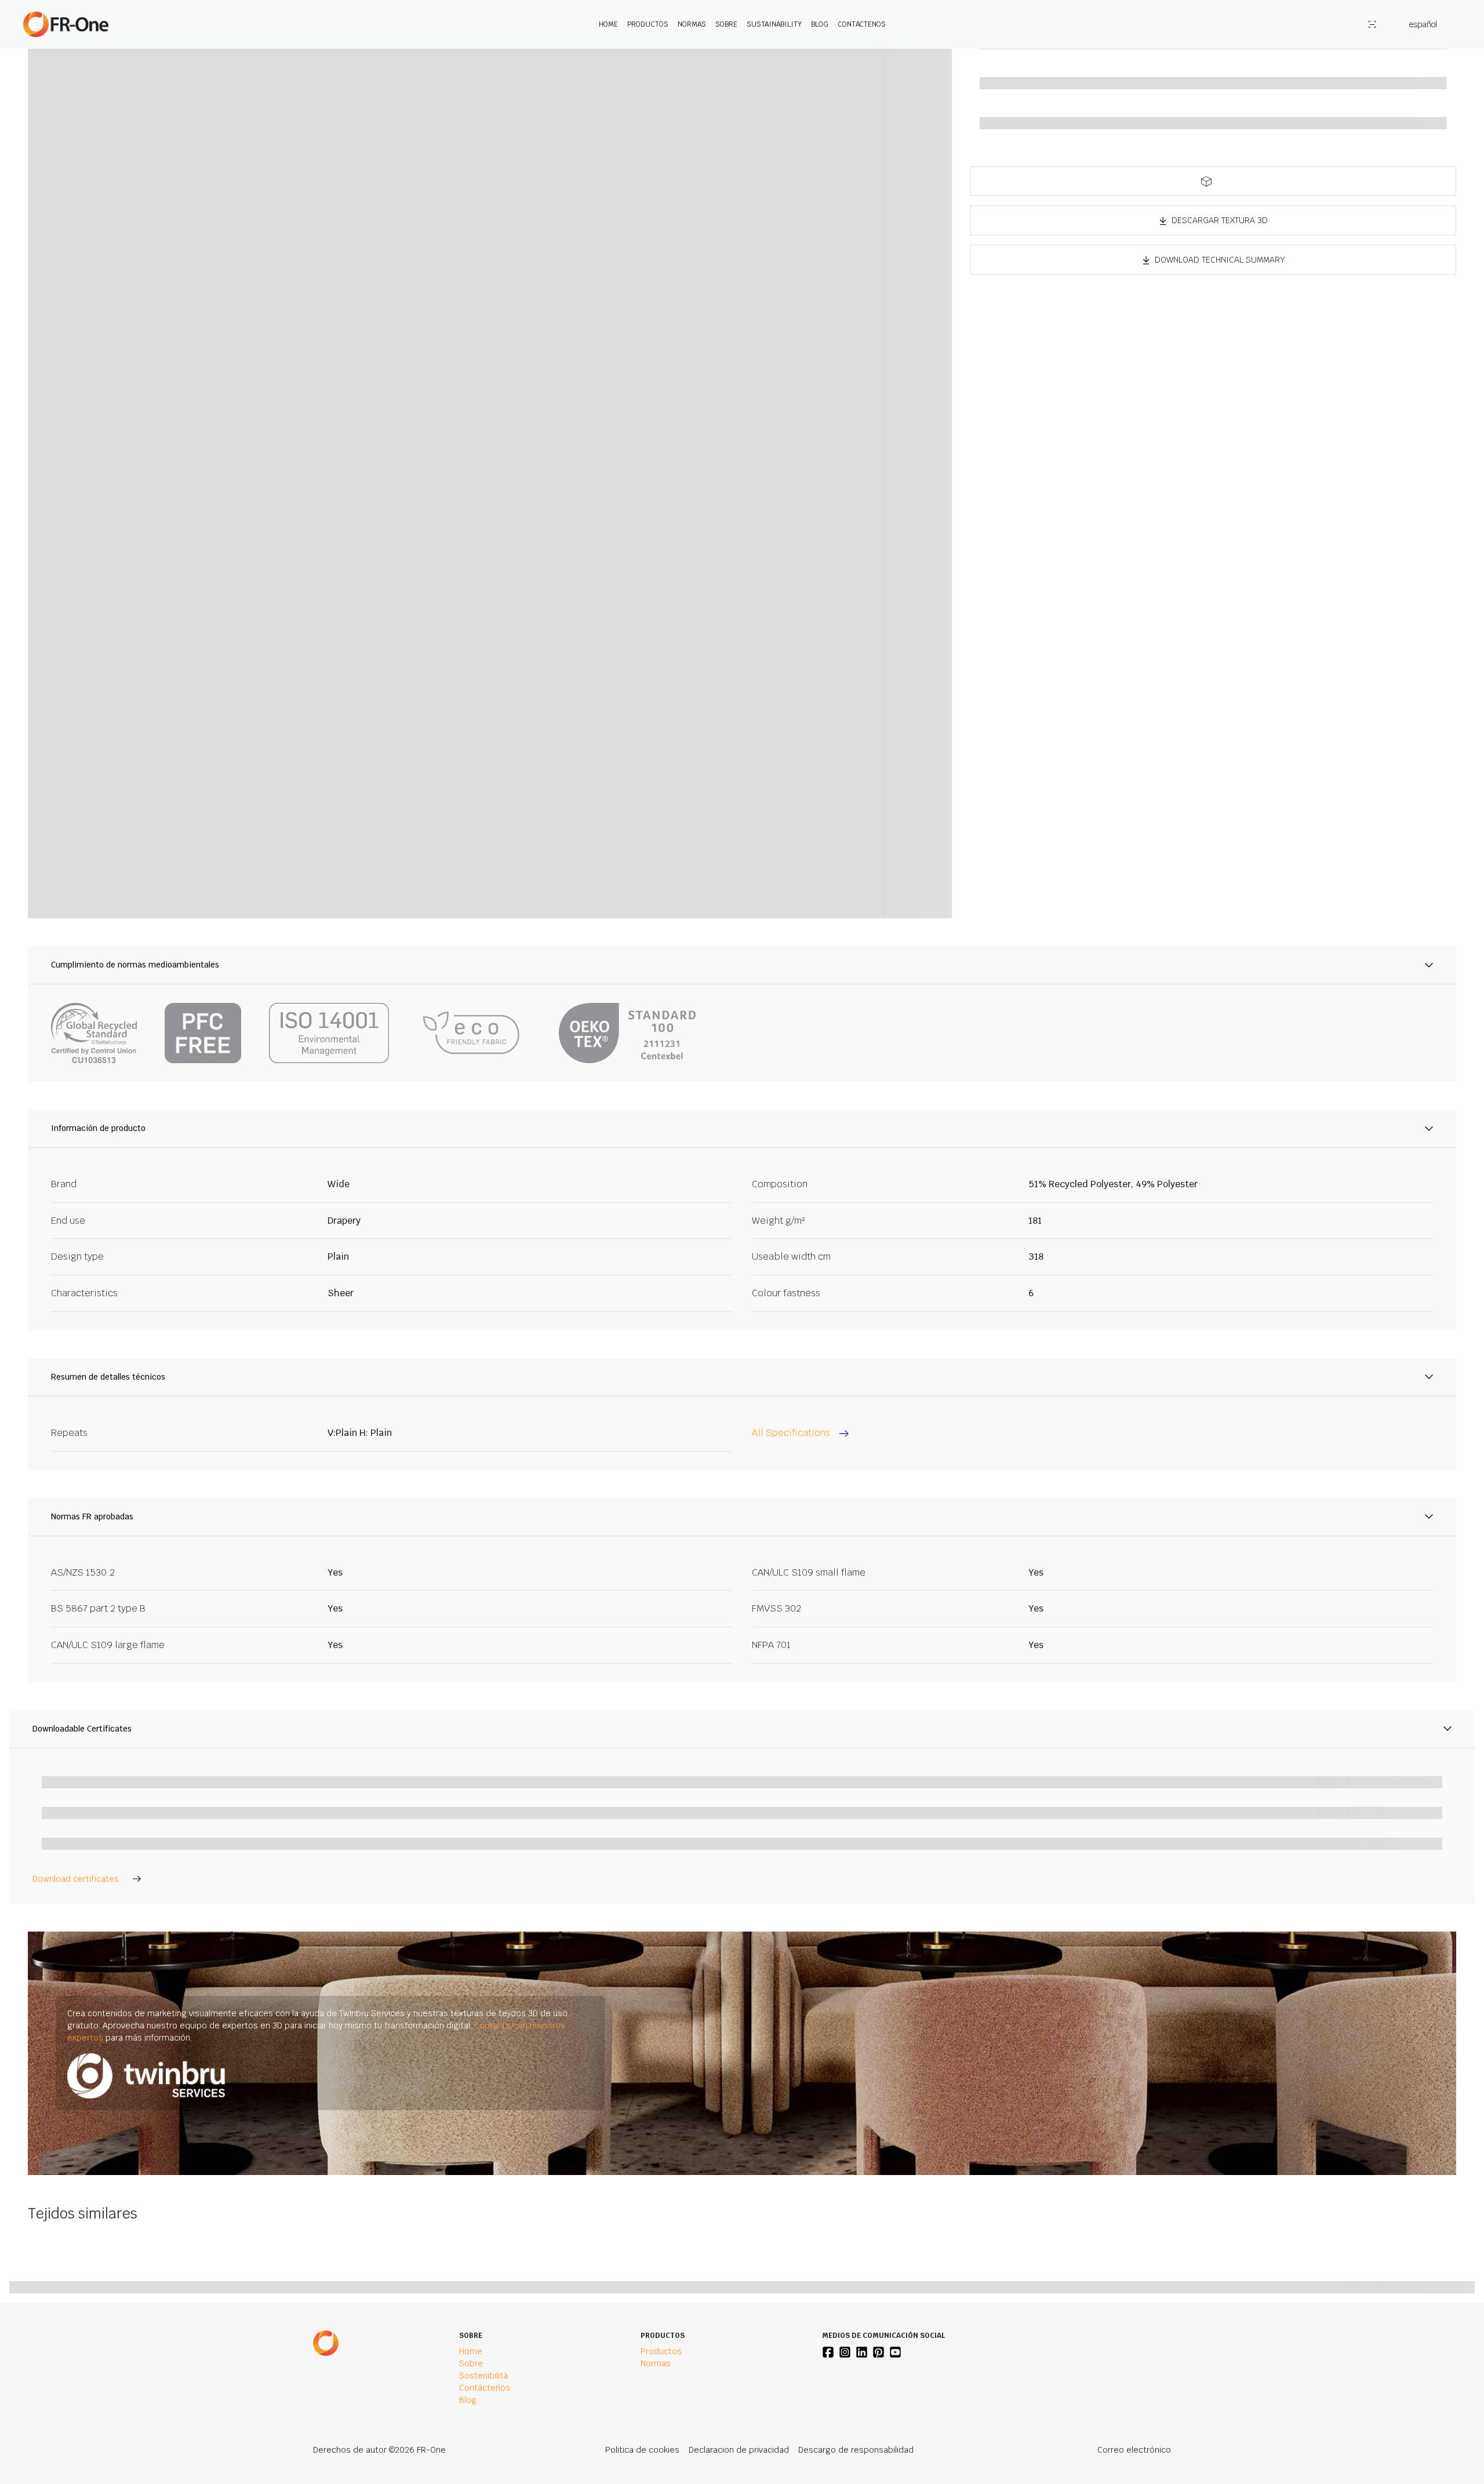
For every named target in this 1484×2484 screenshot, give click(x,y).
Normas (692, 24)
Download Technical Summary (1220, 260)
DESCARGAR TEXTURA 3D (1220, 220)
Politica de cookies (642, 2450)
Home (608, 24)
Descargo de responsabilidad (856, 2450)
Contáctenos (862, 24)
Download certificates (76, 1879)
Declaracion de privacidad (739, 2450)
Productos (648, 24)
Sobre (726, 24)
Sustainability (774, 24)
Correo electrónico (1134, 2450)
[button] (1213, 181)
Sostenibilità (483, 2376)
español (1423, 24)
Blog (820, 24)
